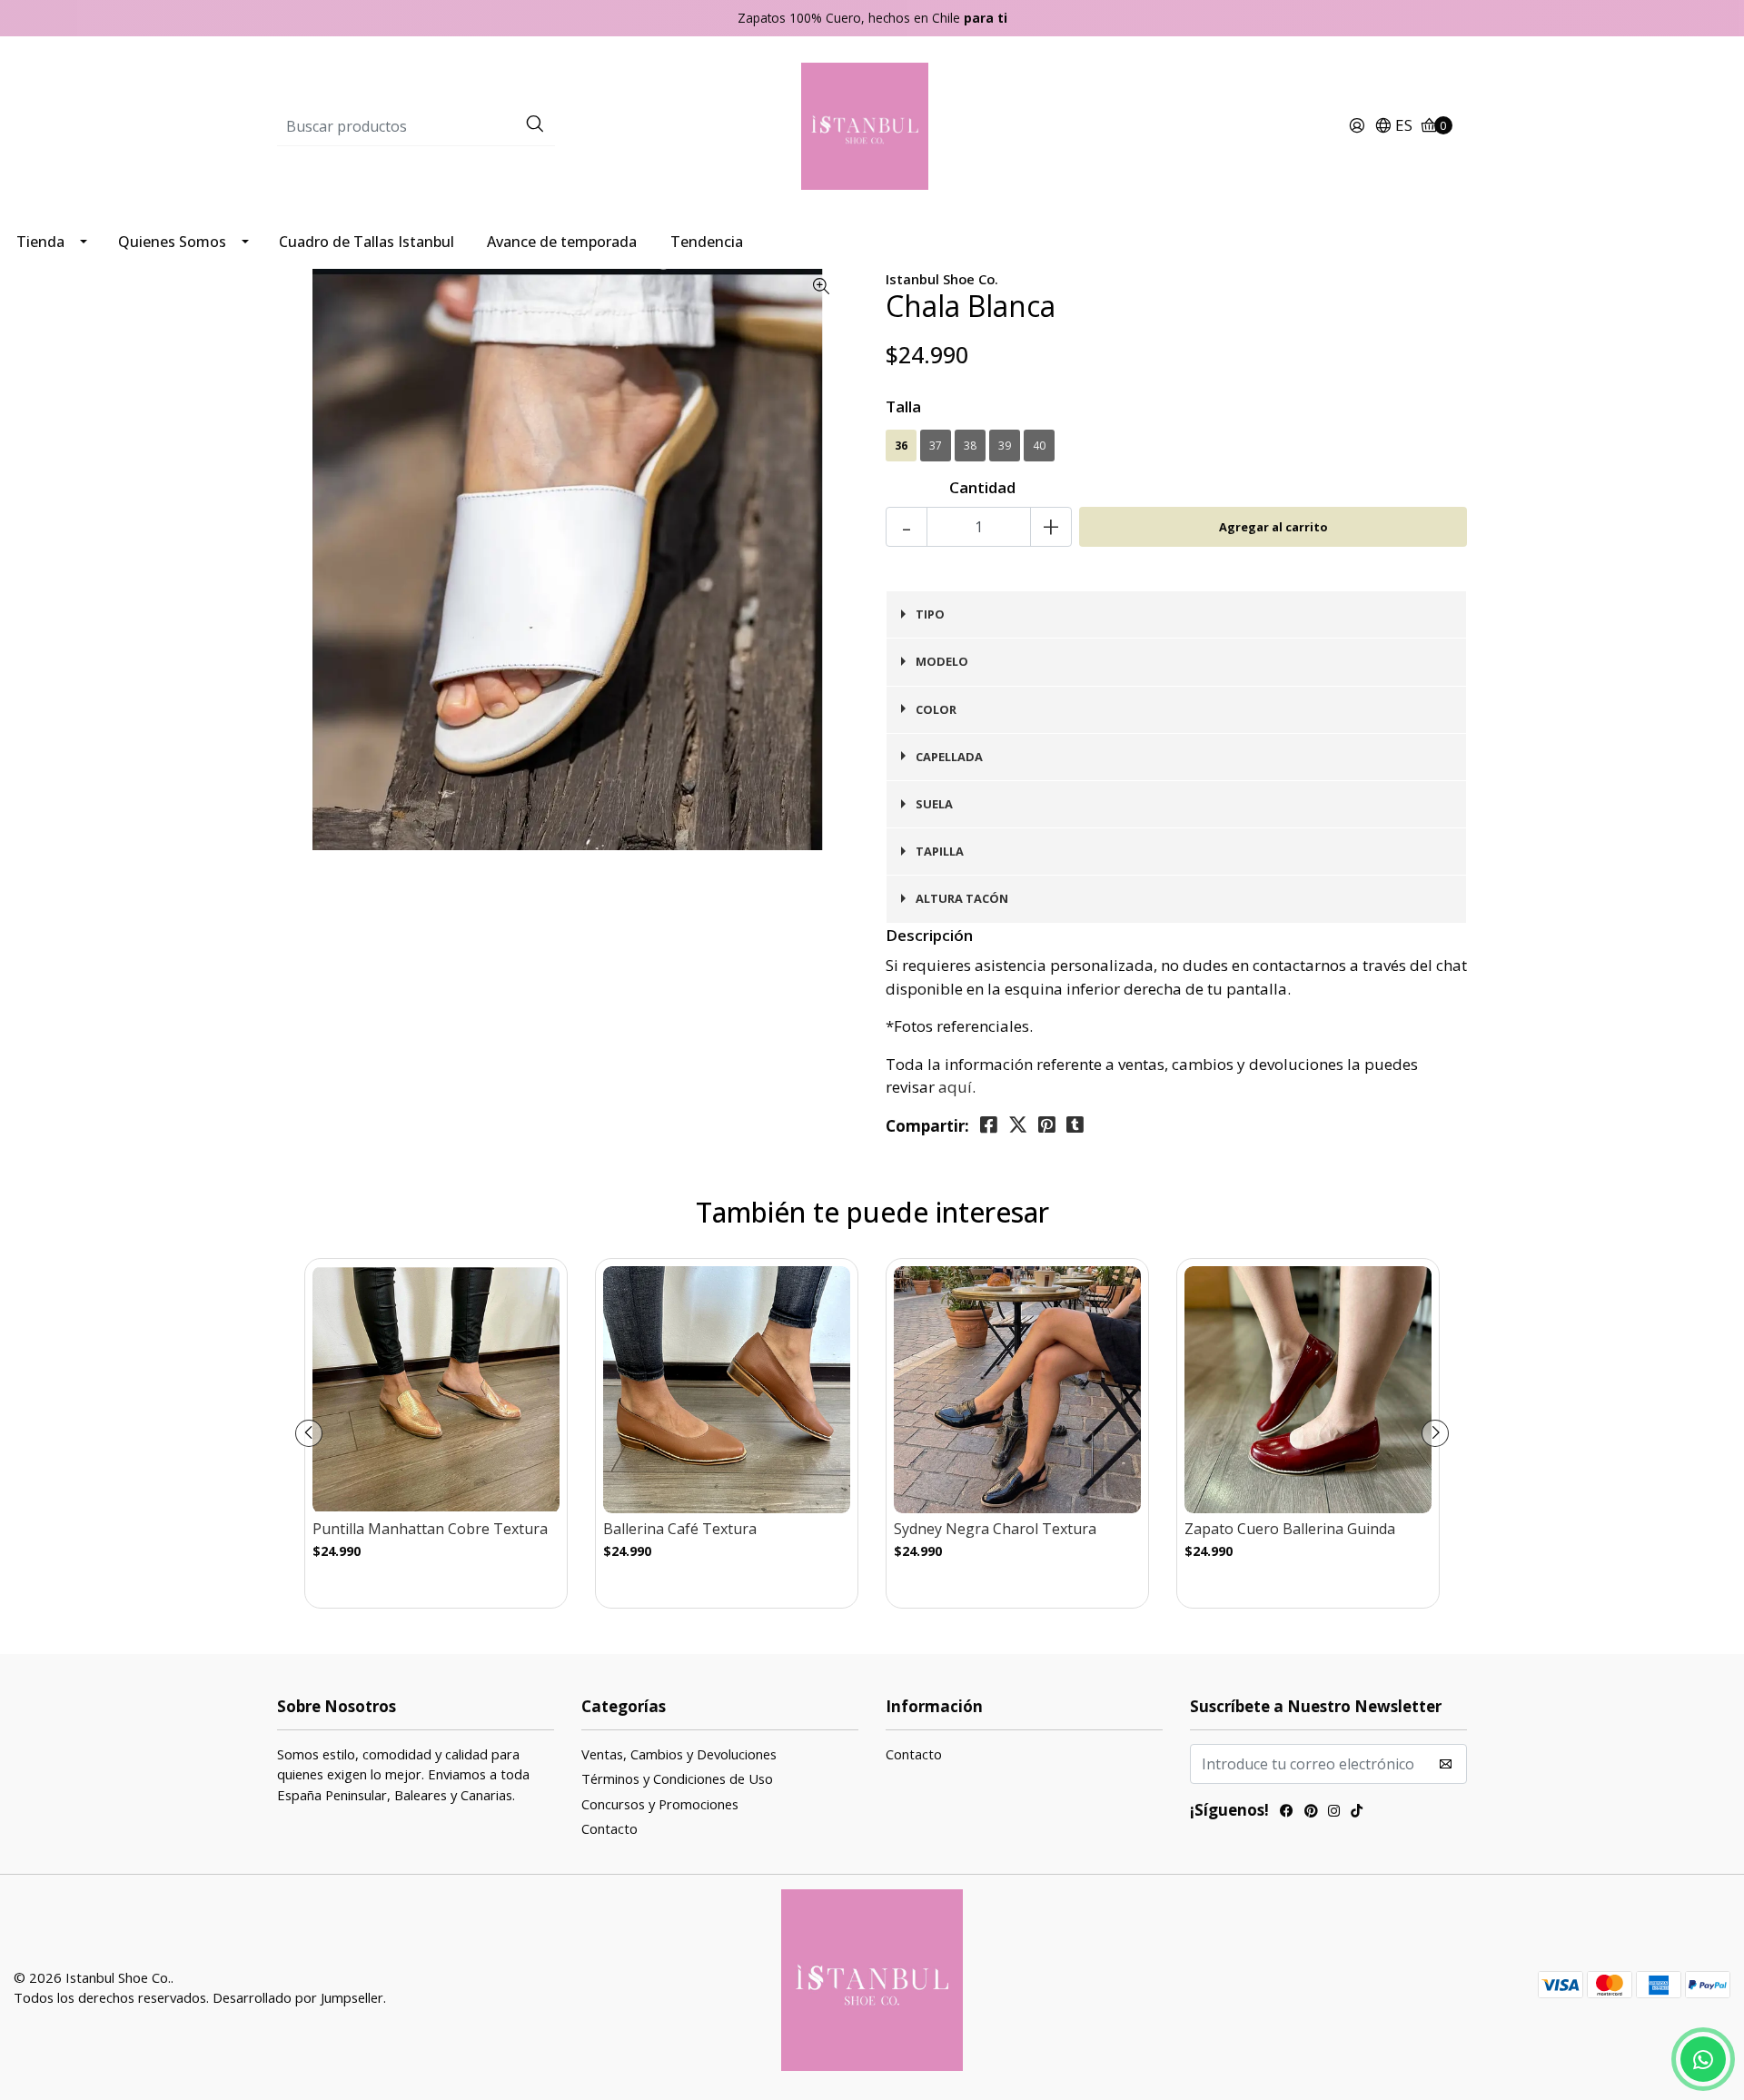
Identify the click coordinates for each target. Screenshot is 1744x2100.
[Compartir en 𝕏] (1018, 1125)
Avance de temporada (562, 242)
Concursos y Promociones (660, 1804)
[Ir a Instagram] (1334, 1813)
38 (970, 446)
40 (1039, 446)
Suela (934, 804)
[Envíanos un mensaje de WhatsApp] (1703, 2059)
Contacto (609, 1828)
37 (936, 446)
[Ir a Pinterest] (1311, 1813)
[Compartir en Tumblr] (1075, 1125)
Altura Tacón (962, 898)
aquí (955, 1087)
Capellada (949, 757)
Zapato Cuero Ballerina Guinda (1290, 1529)
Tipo (930, 614)
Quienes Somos (172, 242)
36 (901, 446)
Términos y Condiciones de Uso (677, 1778)
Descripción (929, 935)
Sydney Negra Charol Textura (995, 1529)
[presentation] (309, 1433)
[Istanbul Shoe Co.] (872, 125)
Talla (903, 406)
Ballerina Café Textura (680, 1529)
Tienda (40, 242)
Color (936, 709)
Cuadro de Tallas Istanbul (367, 242)
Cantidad (982, 487)
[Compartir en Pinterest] (1047, 1125)
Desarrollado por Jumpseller (298, 1997)
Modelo (942, 661)
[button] (1393, 126)
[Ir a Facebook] (1287, 1813)
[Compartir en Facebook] (989, 1125)
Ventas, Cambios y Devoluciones (679, 1754)
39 (1005, 446)
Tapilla (940, 851)
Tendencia (707, 242)
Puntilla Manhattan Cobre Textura (430, 1529)
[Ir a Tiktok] (1357, 1813)
